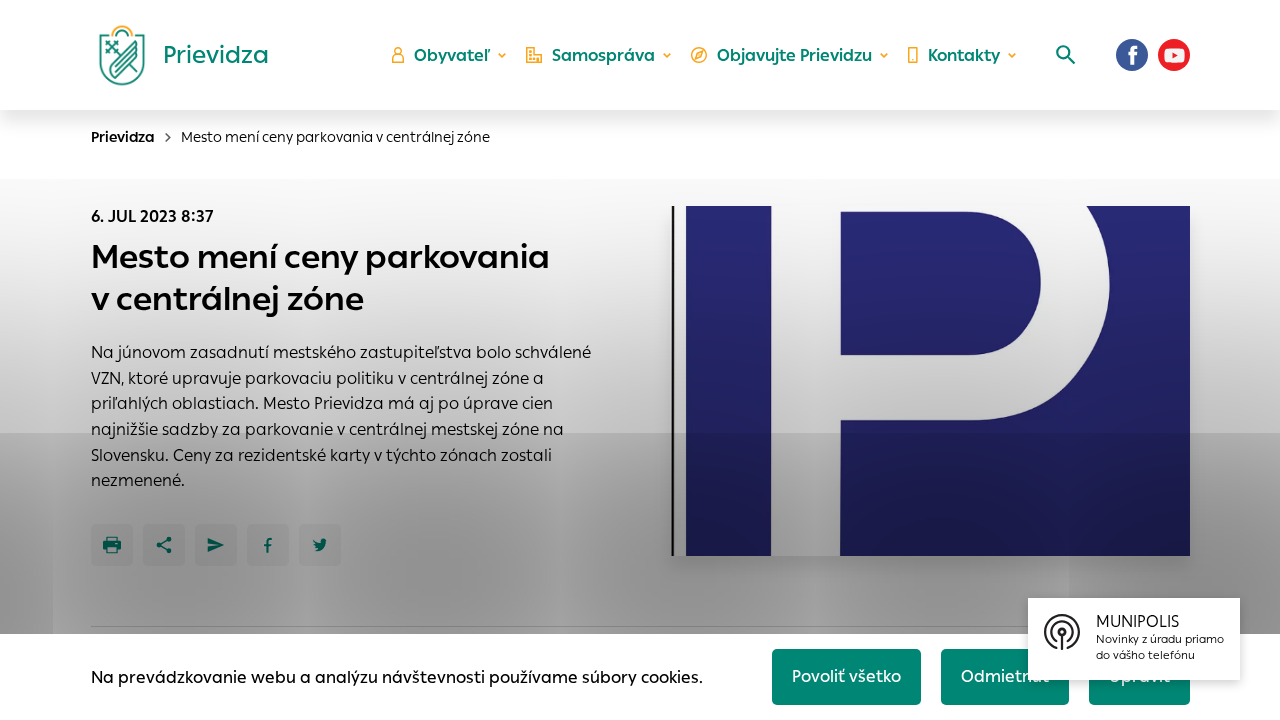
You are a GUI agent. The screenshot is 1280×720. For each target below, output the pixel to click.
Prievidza (123, 137)
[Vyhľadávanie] (1066, 55)
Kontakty (964, 55)
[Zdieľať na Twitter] (320, 545)
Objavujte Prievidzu (794, 55)
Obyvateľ (452, 55)
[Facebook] (1132, 55)
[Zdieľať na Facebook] (268, 545)
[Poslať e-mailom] (216, 545)
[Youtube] (1174, 55)
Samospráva (603, 55)
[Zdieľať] (164, 545)
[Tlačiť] (112, 545)
